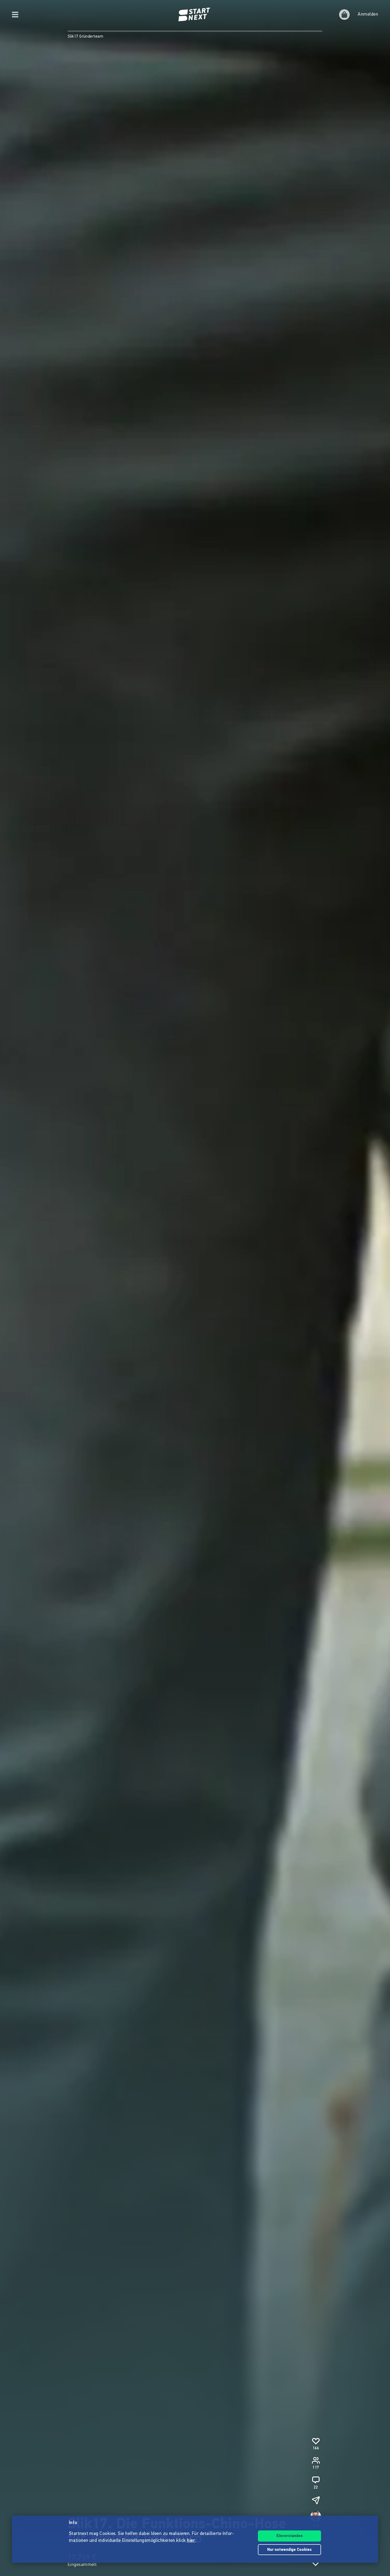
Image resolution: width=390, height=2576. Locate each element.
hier (191, 2541)
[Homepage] (195, 15)
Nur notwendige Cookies (289, 2550)
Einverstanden (290, 2536)
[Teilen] (316, 2500)
